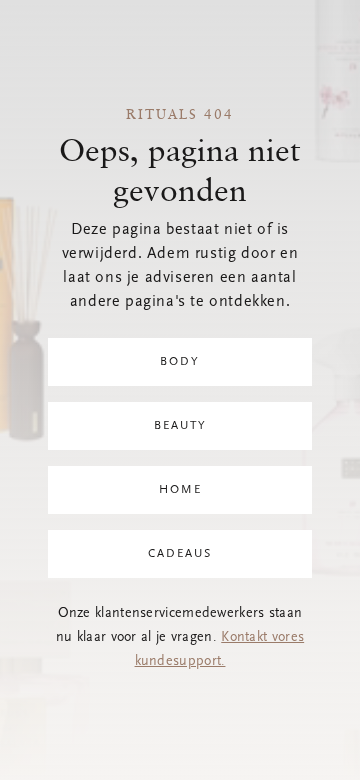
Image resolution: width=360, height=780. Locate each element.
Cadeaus (180, 554)
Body (180, 362)
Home (180, 490)
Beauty (180, 426)
